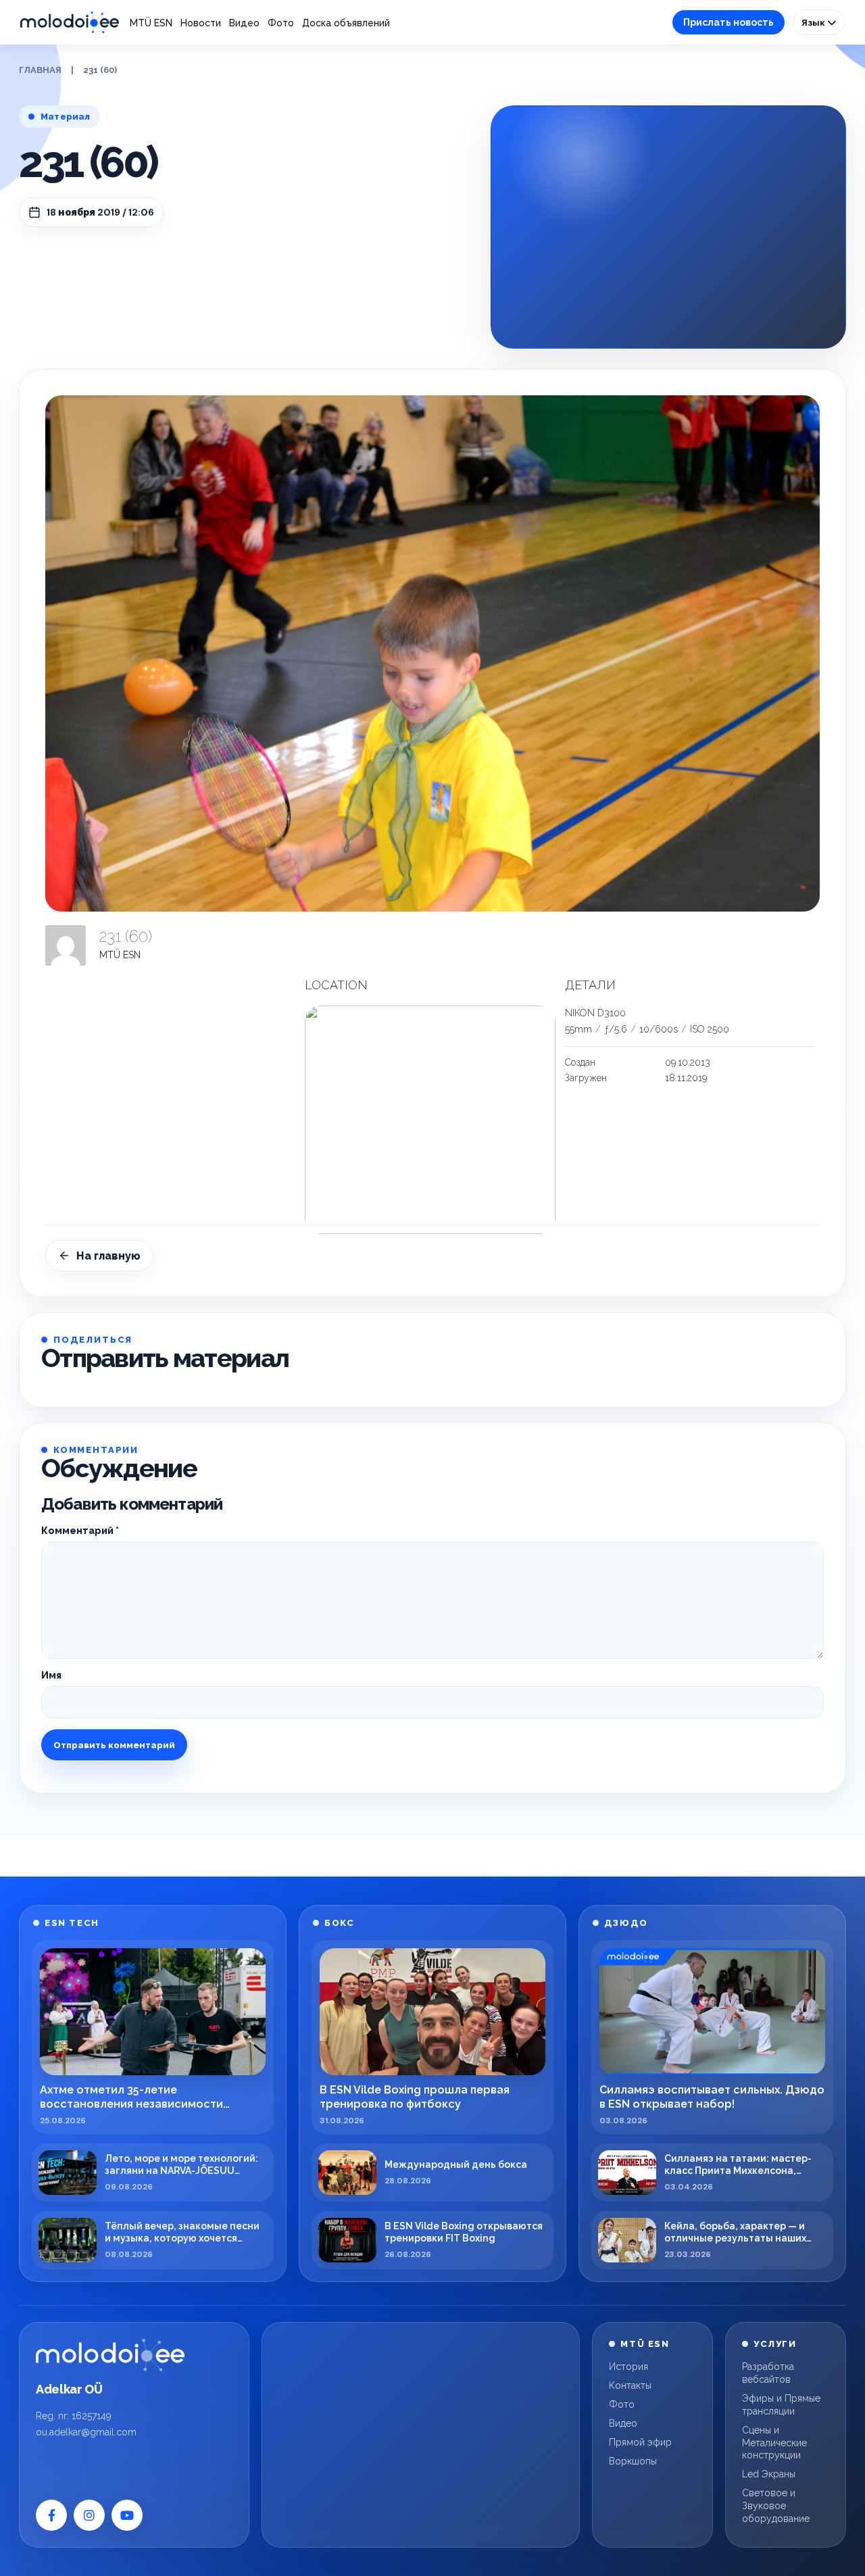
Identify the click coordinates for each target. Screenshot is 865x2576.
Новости (201, 23)
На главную (108, 1256)
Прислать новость (728, 22)
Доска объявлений (346, 23)
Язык (814, 22)
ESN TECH (72, 1923)
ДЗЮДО (626, 1923)
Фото (281, 23)
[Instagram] (89, 2515)
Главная (40, 70)
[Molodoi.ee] (110, 2355)
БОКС (339, 1923)
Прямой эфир (640, 2442)
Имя (51, 1675)
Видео (244, 23)
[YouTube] (127, 2515)
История (628, 2367)
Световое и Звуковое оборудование (776, 2506)
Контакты (630, 2385)
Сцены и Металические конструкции (774, 2443)
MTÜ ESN (151, 23)
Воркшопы (633, 2461)
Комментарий (80, 1531)
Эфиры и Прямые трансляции (781, 2405)
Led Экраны (769, 2474)
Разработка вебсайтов (768, 2373)
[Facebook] (51, 2515)
